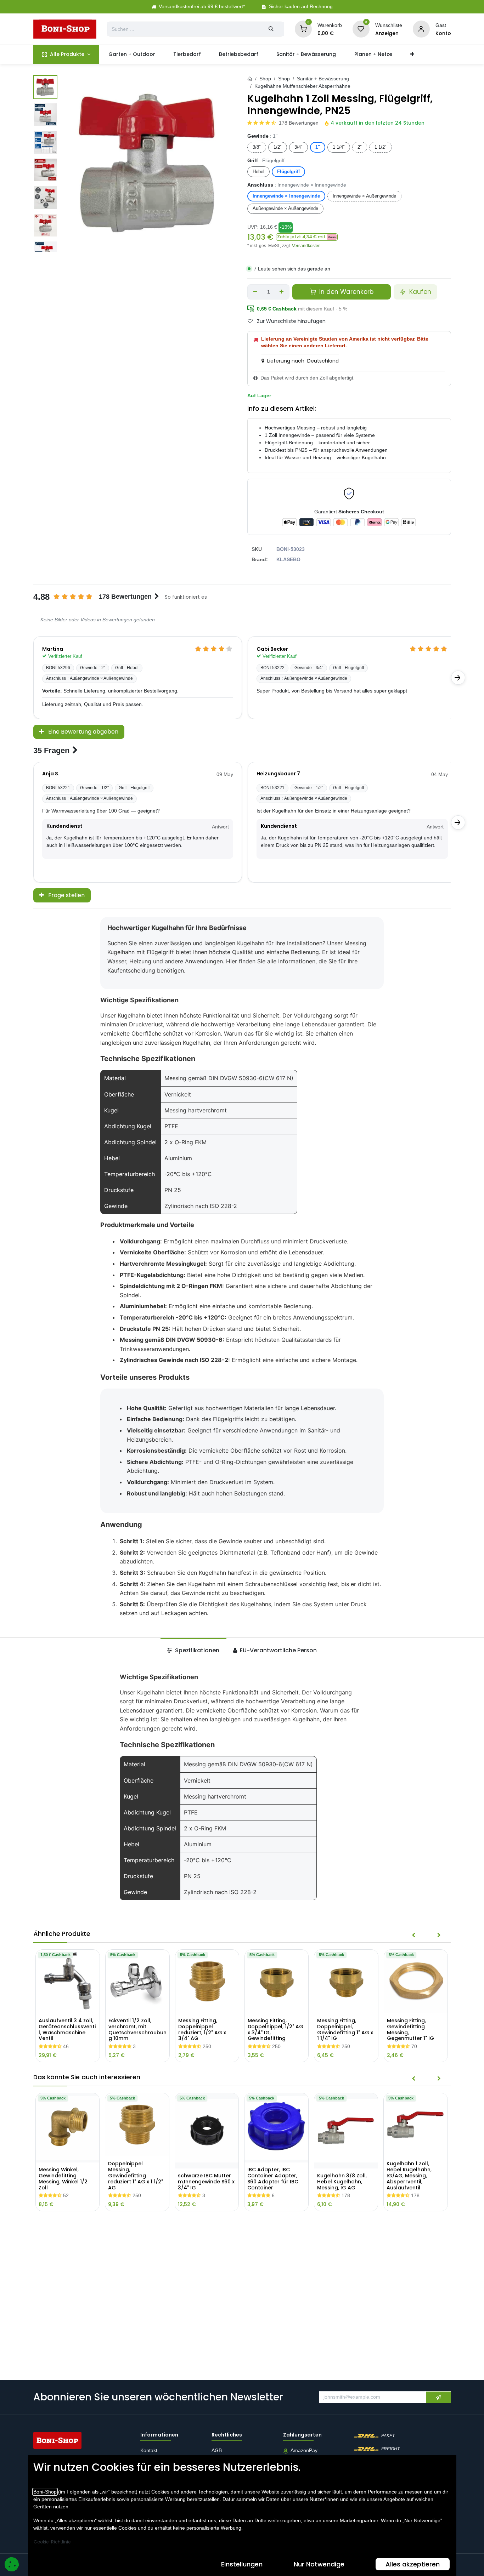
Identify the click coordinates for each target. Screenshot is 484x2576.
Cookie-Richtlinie (52, 2542)
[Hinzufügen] (282, 292)
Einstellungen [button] (242, 2564)
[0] (303, 29)
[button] (307, 237)
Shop (265, 79)
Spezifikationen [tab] (196, 1650)
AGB (217, 2451)
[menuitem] (66, 54)
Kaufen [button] (419, 292)
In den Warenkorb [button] (345, 292)
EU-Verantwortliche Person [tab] (278, 1650)
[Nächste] (458, 678)
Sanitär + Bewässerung (323, 79)
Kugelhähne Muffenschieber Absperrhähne (302, 86)
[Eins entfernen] (255, 292)
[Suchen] (271, 29)
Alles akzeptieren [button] (413, 2564)
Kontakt (149, 2451)
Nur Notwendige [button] (319, 2564)
